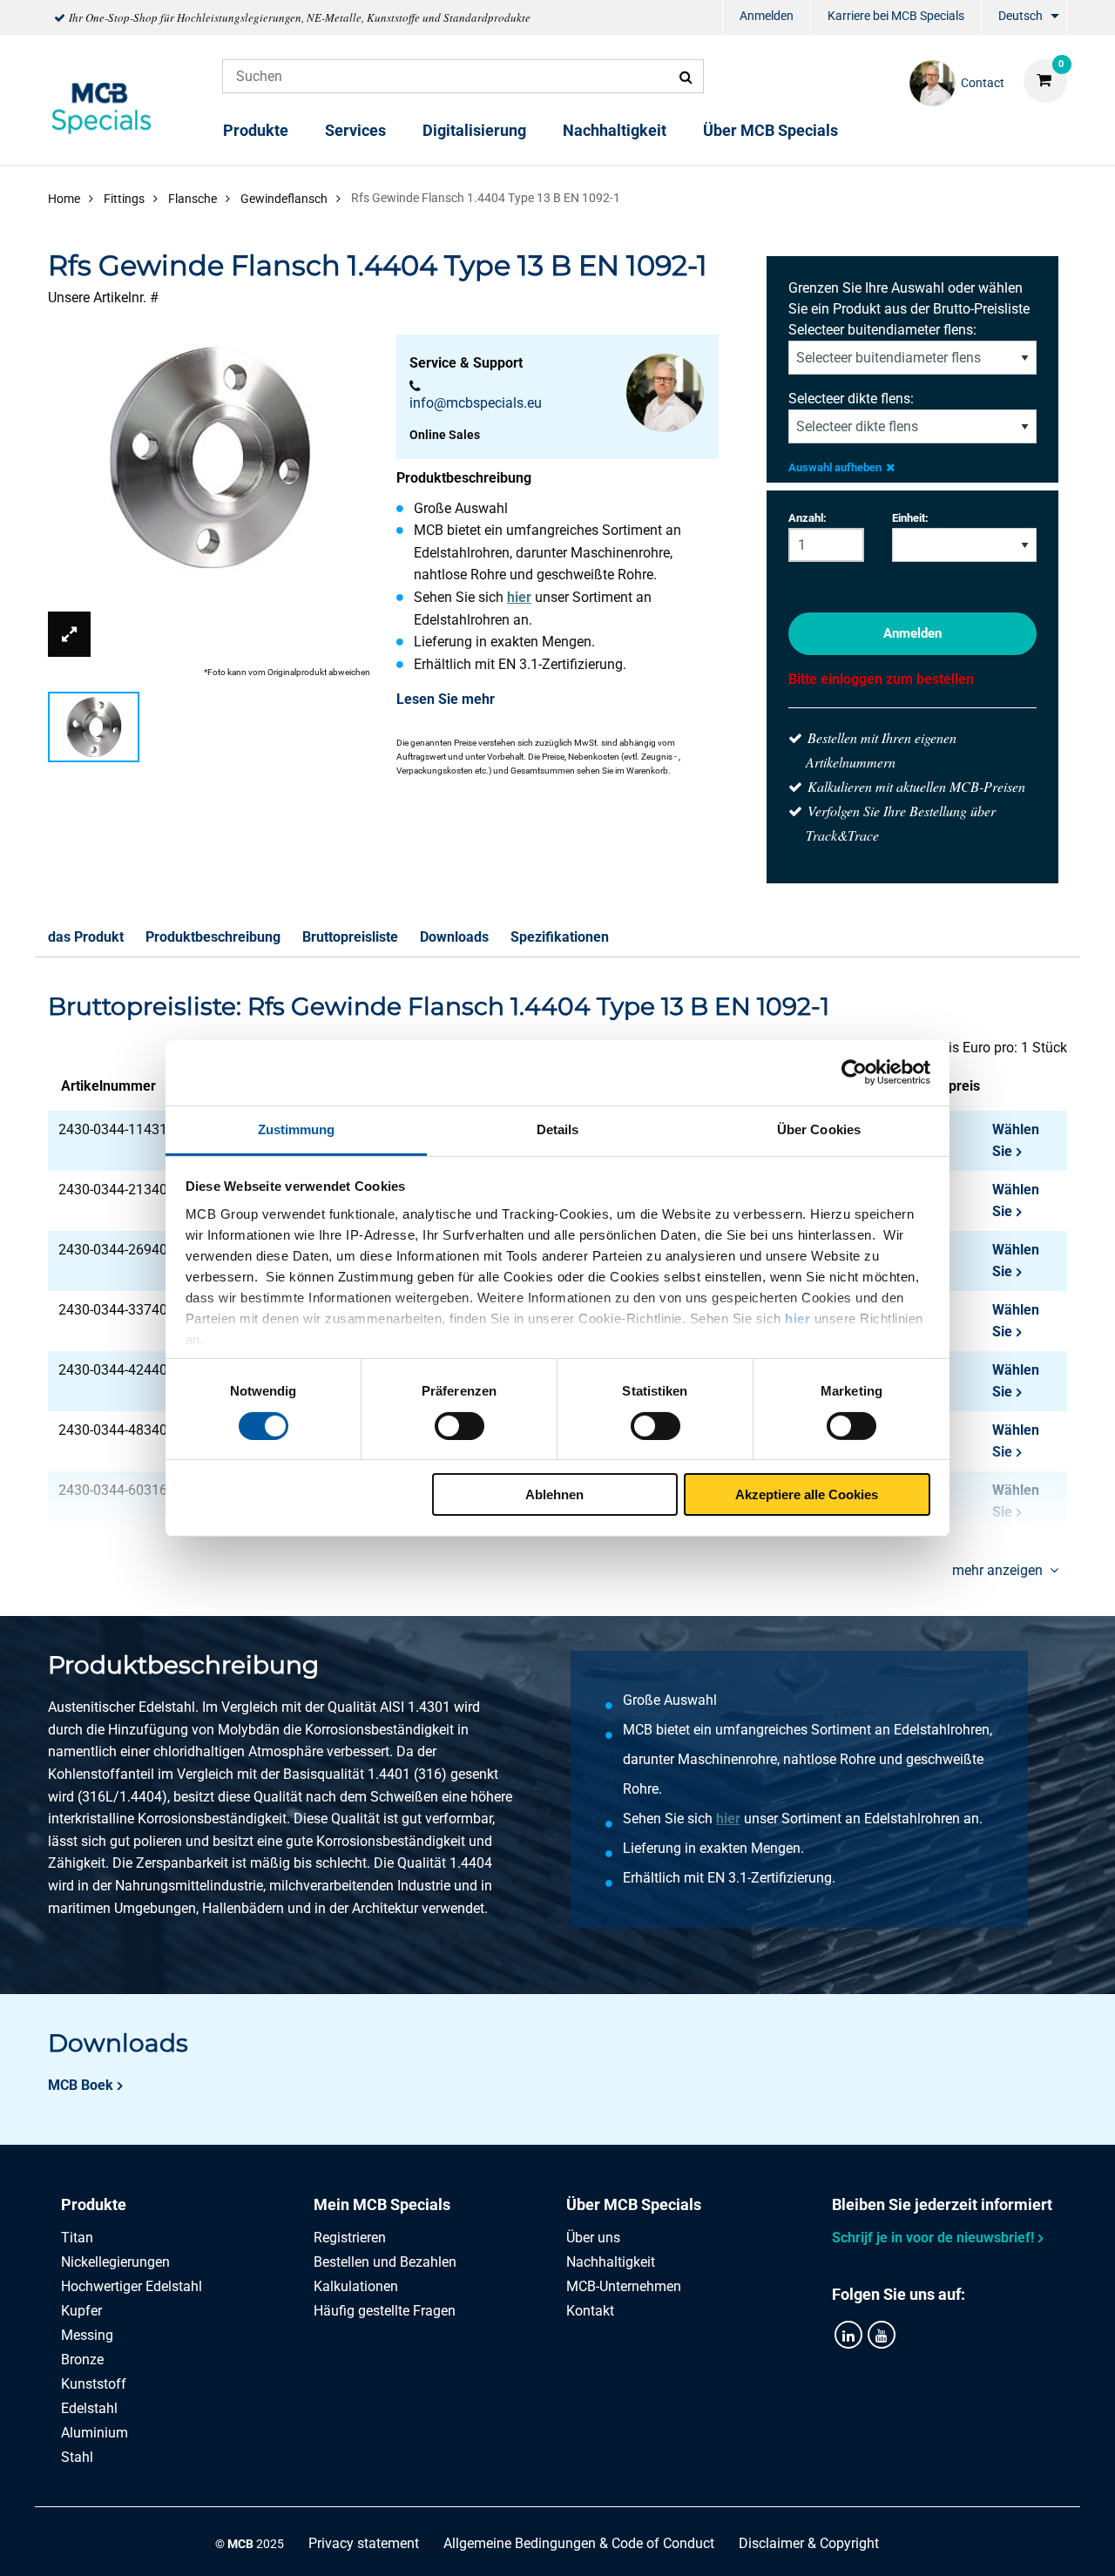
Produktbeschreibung (213, 937)
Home (64, 199)
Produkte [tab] (94, 2204)
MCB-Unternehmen (624, 2286)
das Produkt (86, 937)
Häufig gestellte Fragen (385, 2311)
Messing (87, 2335)
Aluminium (95, 2433)
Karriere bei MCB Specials (896, 16)
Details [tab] (558, 1129)
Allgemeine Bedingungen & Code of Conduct (579, 2543)
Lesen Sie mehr (446, 699)
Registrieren (350, 2238)
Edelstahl (89, 2408)
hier (797, 1318)
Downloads (454, 937)
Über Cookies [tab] (819, 1129)
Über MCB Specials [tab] (634, 2204)
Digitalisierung (474, 130)
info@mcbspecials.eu (476, 403)
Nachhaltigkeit (615, 130)
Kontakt (590, 2311)
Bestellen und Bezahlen (385, 2262)
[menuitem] (767, 18)
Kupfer (81, 2311)
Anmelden (767, 16)
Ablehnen (554, 1494)
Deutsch (1020, 16)
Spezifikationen (560, 937)
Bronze (82, 2360)
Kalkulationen (356, 2286)
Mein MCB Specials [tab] (382, 2204)
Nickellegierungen (115, 2262)
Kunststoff (94, 2384)
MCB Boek (81, 2085)
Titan (77, 2238)
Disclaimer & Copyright (809, 2543)
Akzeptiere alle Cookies (807, 1494)
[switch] (460, 1426)
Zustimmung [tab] (297, 1129)
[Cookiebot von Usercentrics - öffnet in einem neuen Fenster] (854, 1072)
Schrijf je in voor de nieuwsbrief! (933, 2238)
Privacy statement (364, 2543)
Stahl (77, 2457)
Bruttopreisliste (350, 937)
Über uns (593, 2238)
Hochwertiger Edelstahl (132, 2286)
